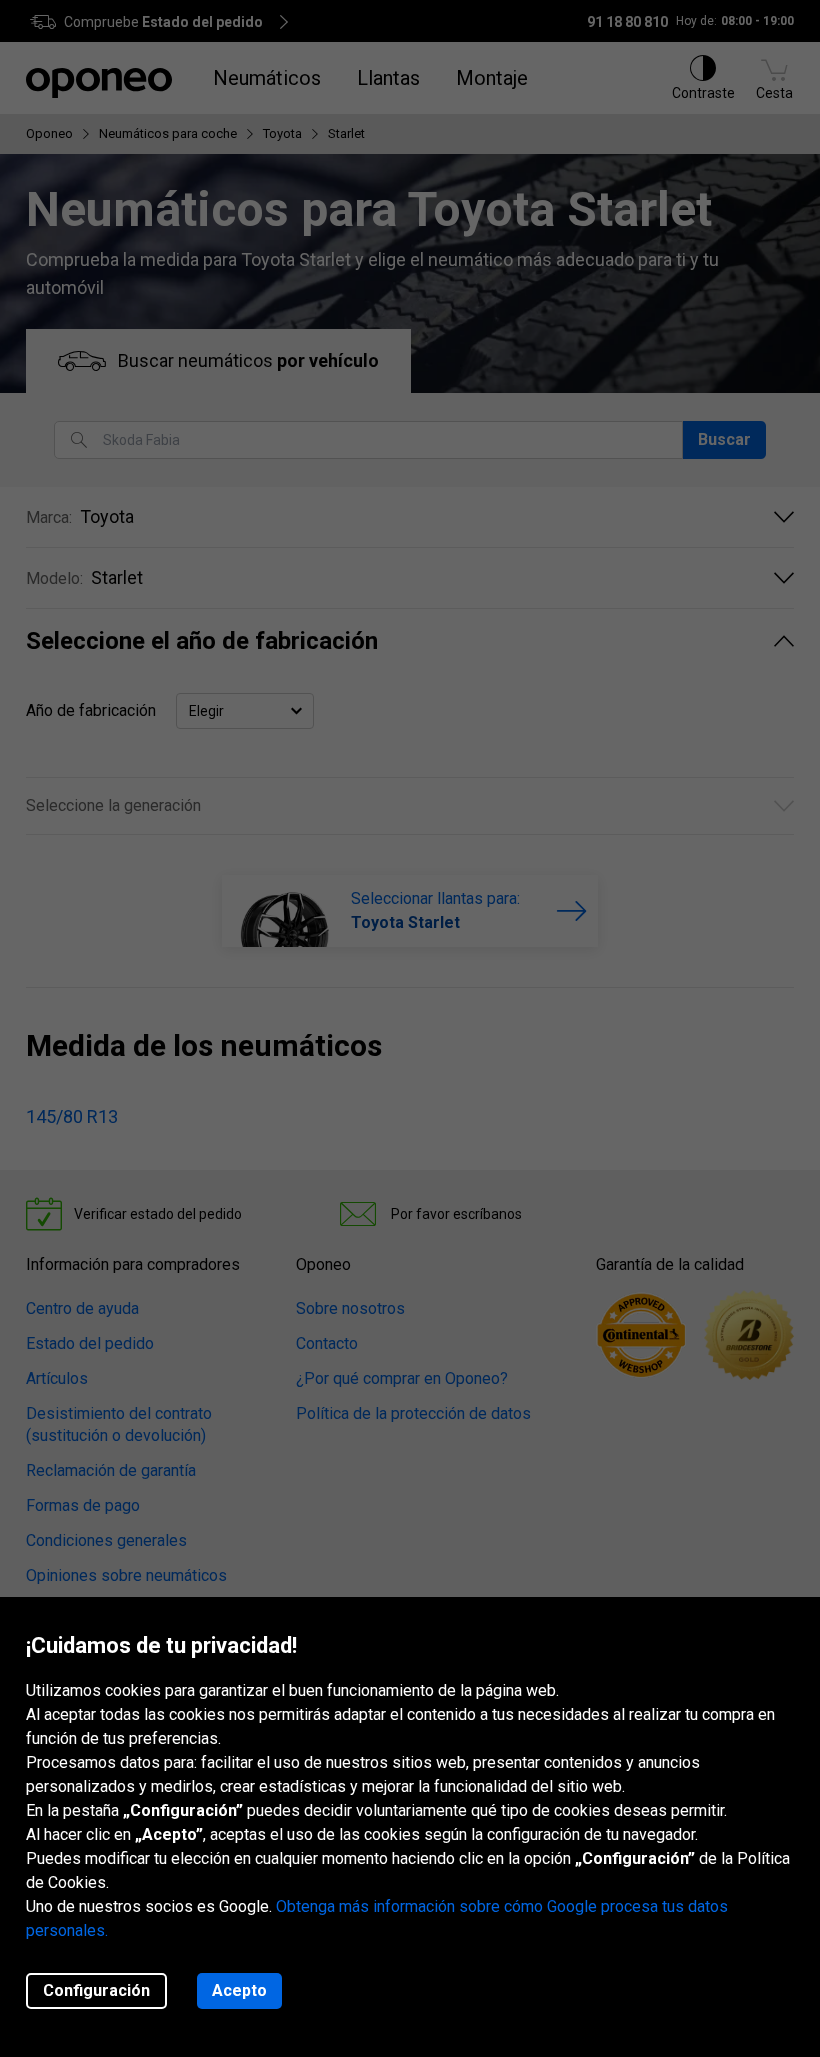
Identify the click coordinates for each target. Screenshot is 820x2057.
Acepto (239, 1990)
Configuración (96, 1990)
